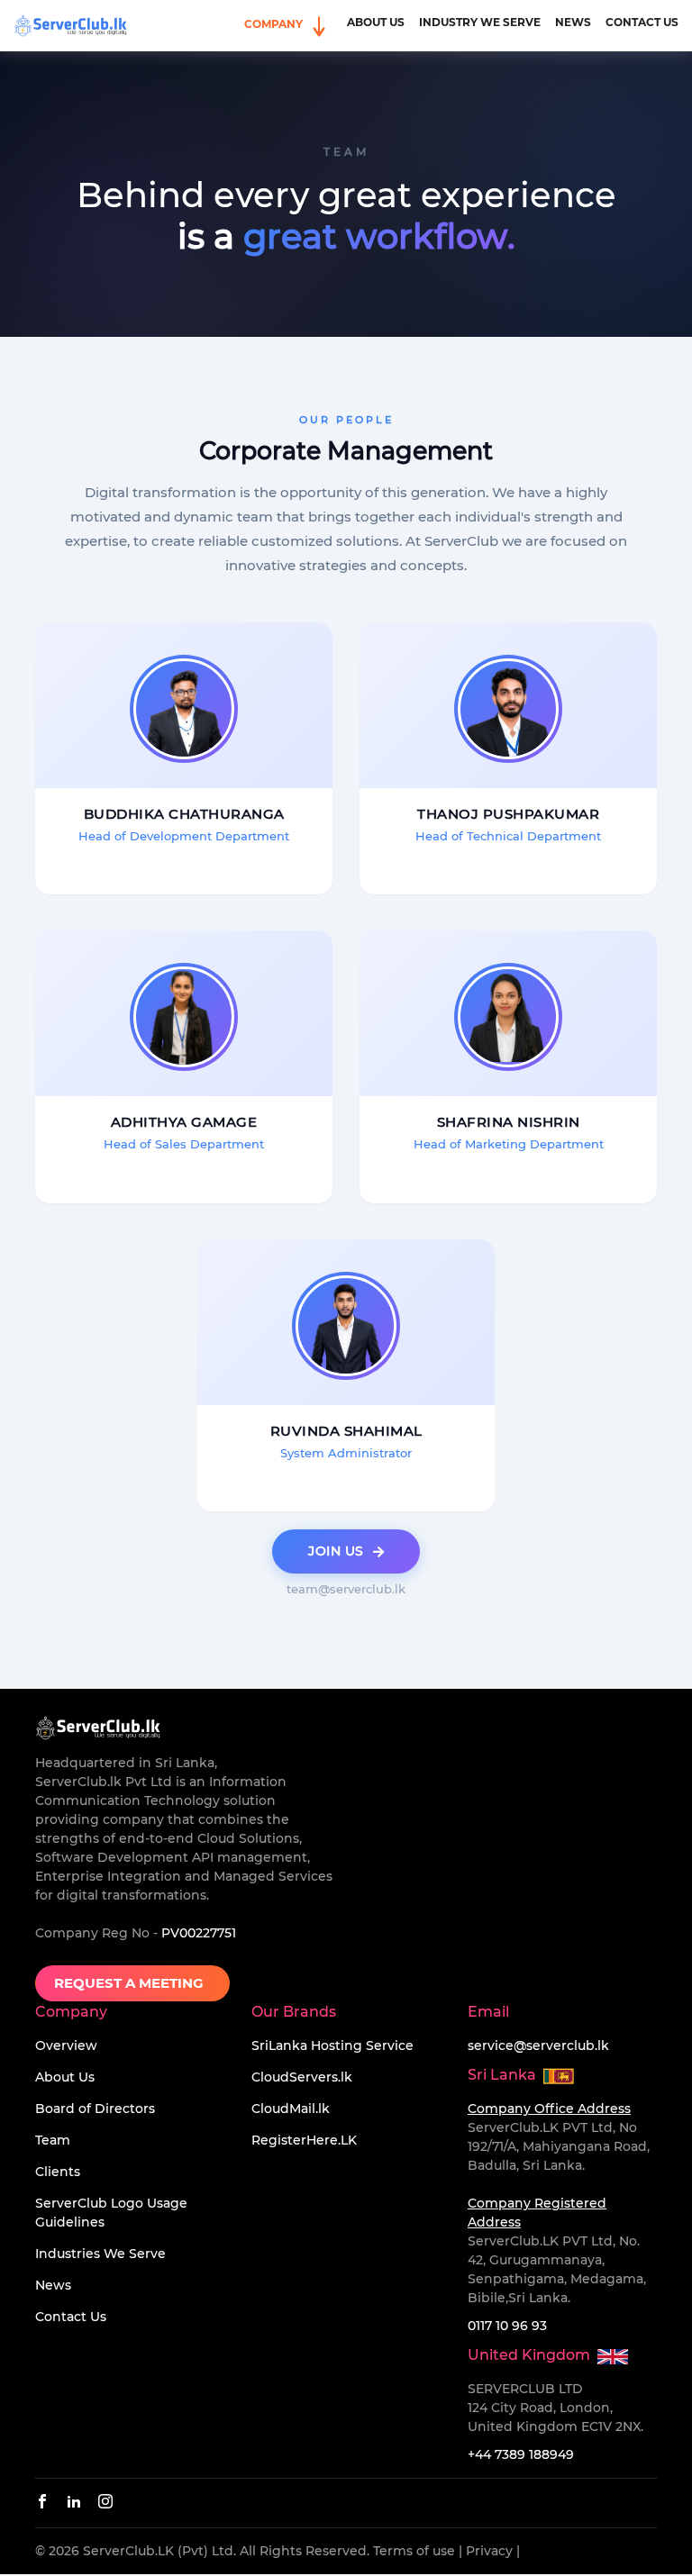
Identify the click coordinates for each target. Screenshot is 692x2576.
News (573, 22)
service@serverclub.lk (538, 2045)
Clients (58, 2172)
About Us (376, 22)
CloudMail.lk (291, 2109)
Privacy (489, 2551)
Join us (336, 1551)
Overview (66, 2045)
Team (53, 2140)
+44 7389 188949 (521, 2454)
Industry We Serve (480, 22)
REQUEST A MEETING (132, 1983)
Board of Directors (95, 2109)
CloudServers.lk (302, 2077)
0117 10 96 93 (507, 2326)
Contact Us (642, 22)
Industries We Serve (100, 2254)
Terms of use (414, 2551)
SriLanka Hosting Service (332, 2045)
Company (275, 24)
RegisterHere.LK (304, 2140)
